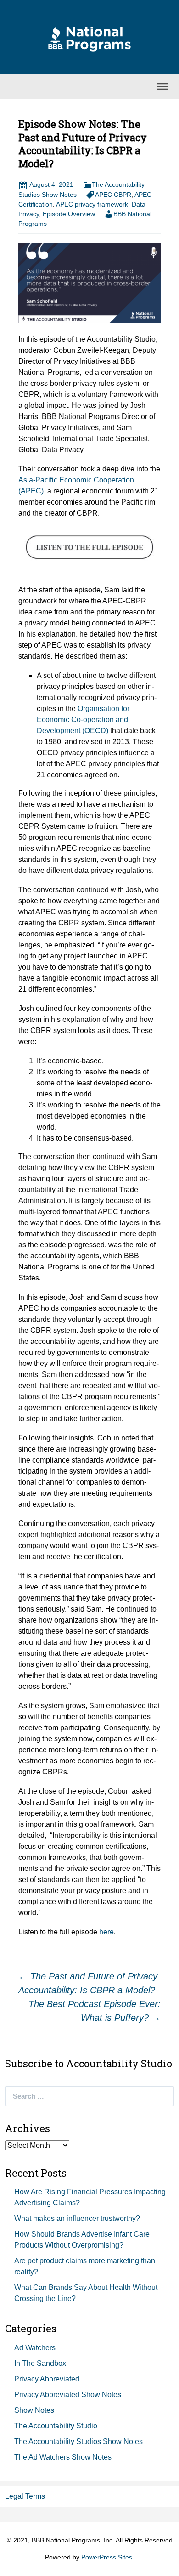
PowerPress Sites (107, 2557)
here (106, 1932)
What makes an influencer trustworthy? (77, 2218)
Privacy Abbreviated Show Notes (68, 2395)
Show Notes (34, 2410)
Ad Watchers (35, 2348)
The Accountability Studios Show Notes (78, 2441)
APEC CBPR (113, 195)
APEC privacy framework (92, 204)
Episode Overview (69, 214)
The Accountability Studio (56, 2426)
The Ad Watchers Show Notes (63, 2457)
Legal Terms (25, 2496)
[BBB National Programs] (89, 38)
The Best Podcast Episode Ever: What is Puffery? (95, 2011)
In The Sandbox (40, 2363)
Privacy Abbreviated (47, 2379)
